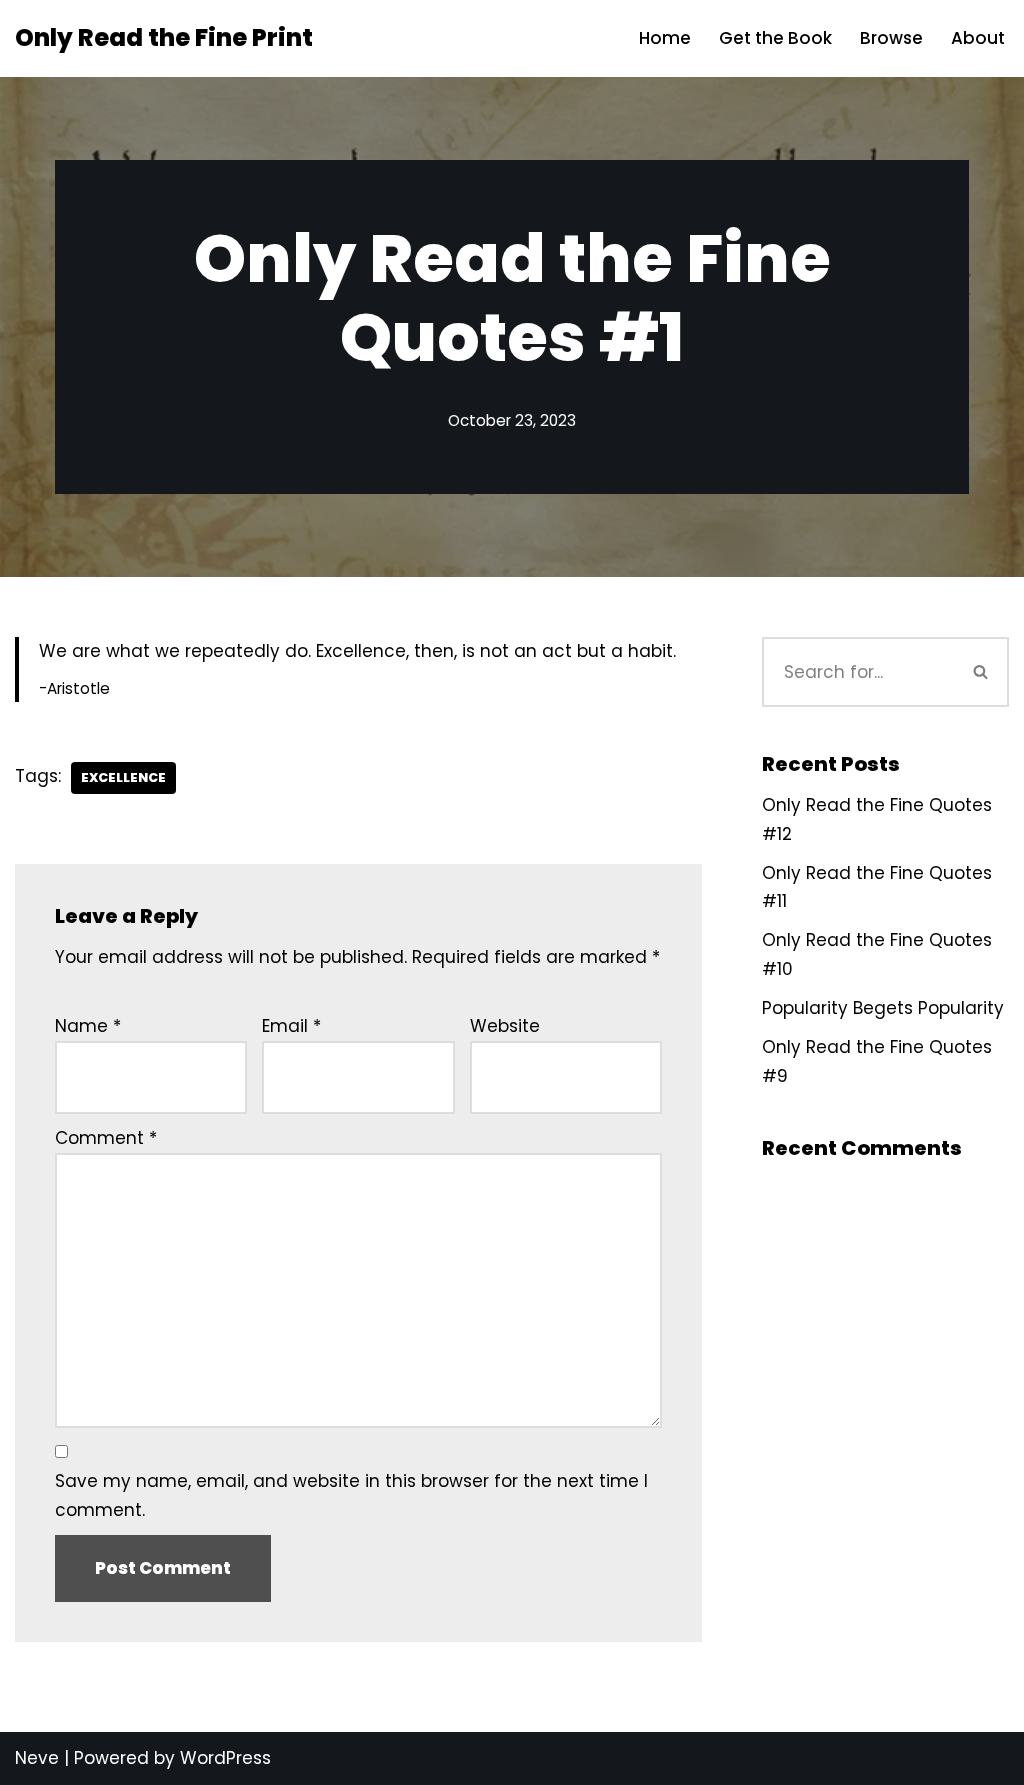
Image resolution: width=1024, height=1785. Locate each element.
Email (291, 1026)
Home (665, 38)
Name (88, 1026)
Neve (37, 1758)
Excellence (123, 777)
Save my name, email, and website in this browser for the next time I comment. (351, 1495)
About (978, 38)
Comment (106, 1138)
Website (505, 1026)
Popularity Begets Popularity (883, 1008)
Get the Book (775, 38)
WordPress (225, 1758)
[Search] (981, 672)
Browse (891, 38)
